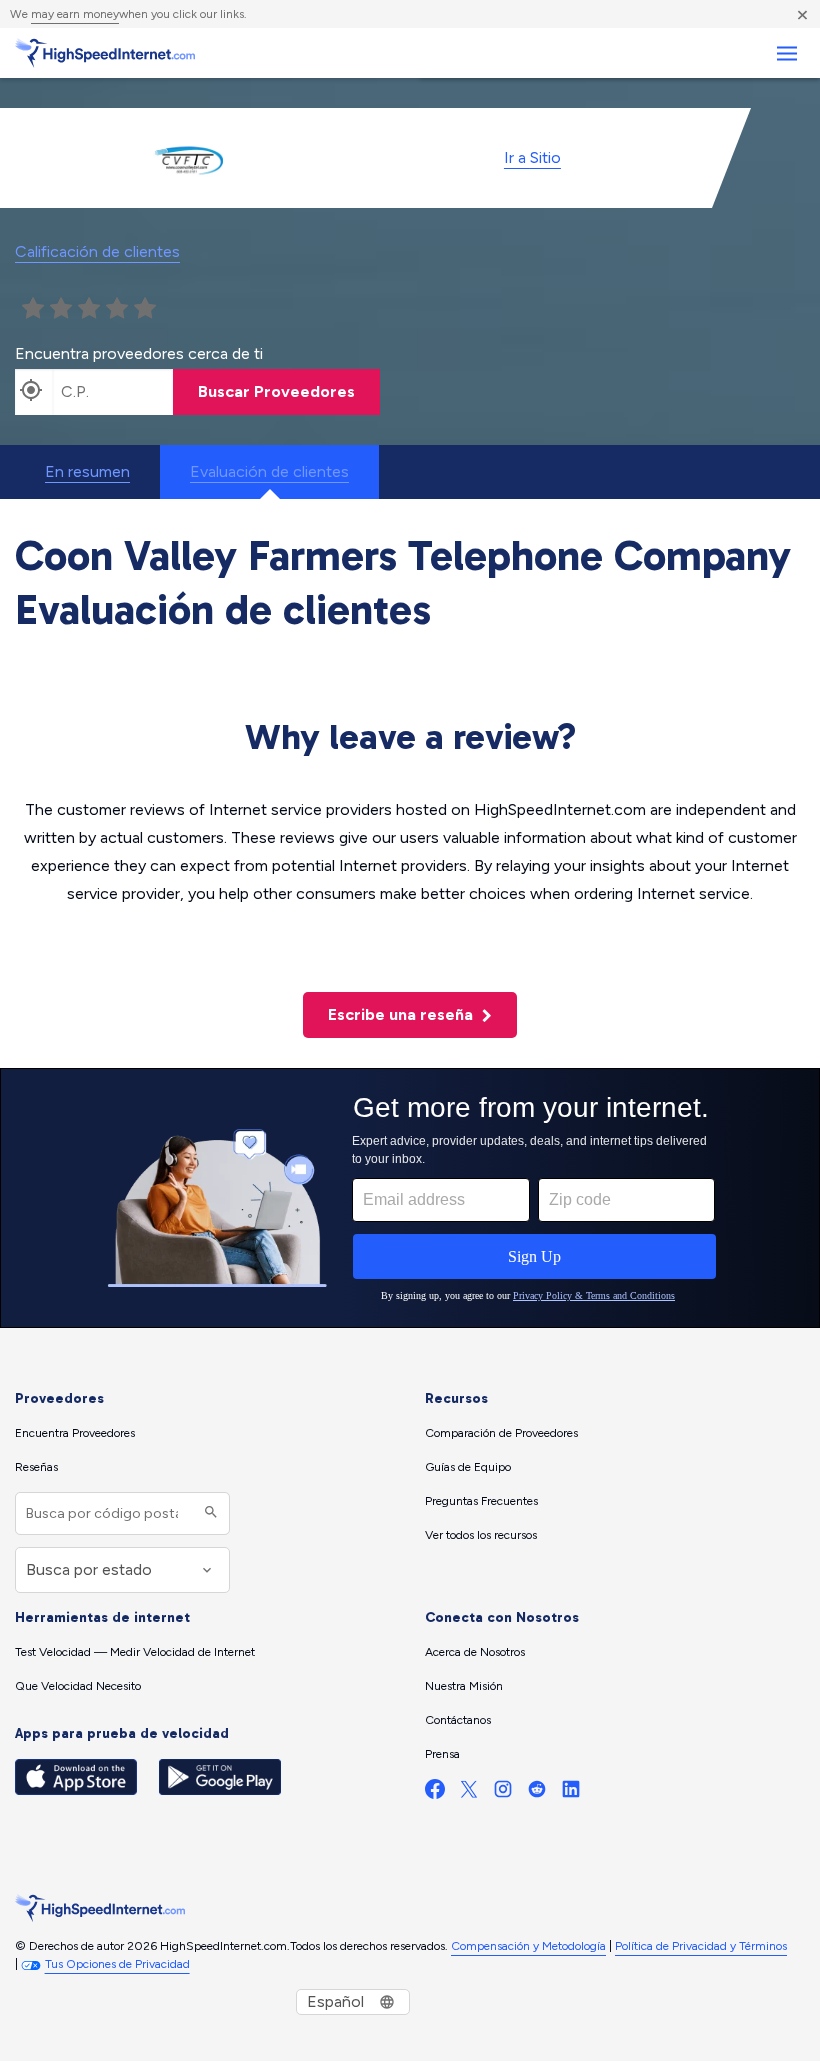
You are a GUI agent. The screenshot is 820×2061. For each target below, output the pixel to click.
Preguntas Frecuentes (481, 1501)
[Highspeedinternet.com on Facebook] (435, 1793)
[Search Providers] (208, 1513)
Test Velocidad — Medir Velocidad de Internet (135, 1652)
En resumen (87, 471)
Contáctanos (458, 1720)
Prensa (442, 1754)
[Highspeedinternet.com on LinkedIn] (571, 1793)
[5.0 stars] (145, 309)
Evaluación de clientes (269, 471)
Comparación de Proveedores (501, 1433)
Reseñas (36, 1467)
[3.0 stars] (89, 309)
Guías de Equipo (468, 1467)
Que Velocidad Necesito (78, 1686)
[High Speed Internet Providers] (105, 53)
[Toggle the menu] (786, 53)
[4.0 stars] (117, 309)
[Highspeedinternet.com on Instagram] (503, 1793)
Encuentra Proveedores (75, 1433)
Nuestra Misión (464, 1686)
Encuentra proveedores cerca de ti (139, 353)
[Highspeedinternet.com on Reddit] (537, 1793)
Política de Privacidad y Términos (701, 1946)
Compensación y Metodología (528, 1946)
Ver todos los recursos (481, 1535)
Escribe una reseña (402, 1014)
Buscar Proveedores (276, 391)
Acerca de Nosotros (475, 1652)
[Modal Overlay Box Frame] (410, 1198)
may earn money (75, 14)
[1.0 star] (33, 309)
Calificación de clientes (97, 251)
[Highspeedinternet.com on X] (469, 1793)
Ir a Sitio (532, 157)
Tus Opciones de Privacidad (117, 1964)
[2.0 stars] (61, 309)
